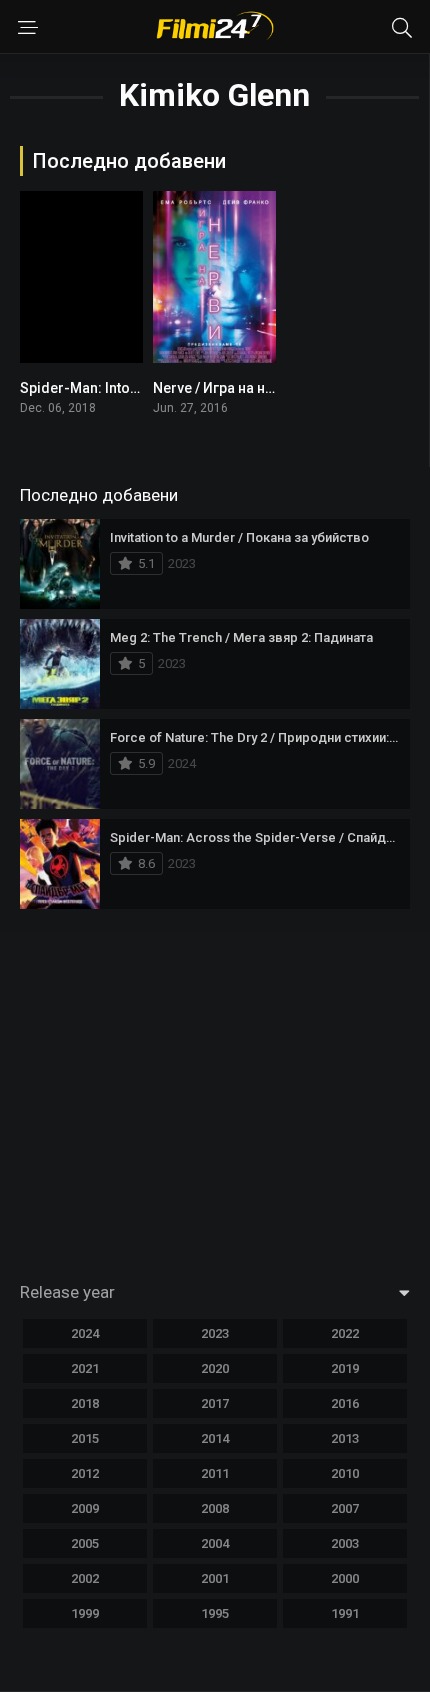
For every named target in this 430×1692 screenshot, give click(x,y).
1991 (345, 1613)
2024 (85, 1333)
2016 (345, 1403)
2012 (85, 1473)
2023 (215, 1333)
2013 (345, 1438)
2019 (345, 1368)
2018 (85, 1403)
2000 (345, 1578)
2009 (85, 1508)
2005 (85, 1543)
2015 (85, 1438)
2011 (215, 1473)
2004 (215, 1543)
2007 (345, 1508)
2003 (345, 1543)
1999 (85, 1613)
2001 (215, 1578)
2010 (345, 1473)
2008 (215, 1508)
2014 (215, 1438)
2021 (85, 1368)
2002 (85, 1578)
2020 (215, 1368)
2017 (215, 1403)
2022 (345, 1333)
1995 (215, 1613)
